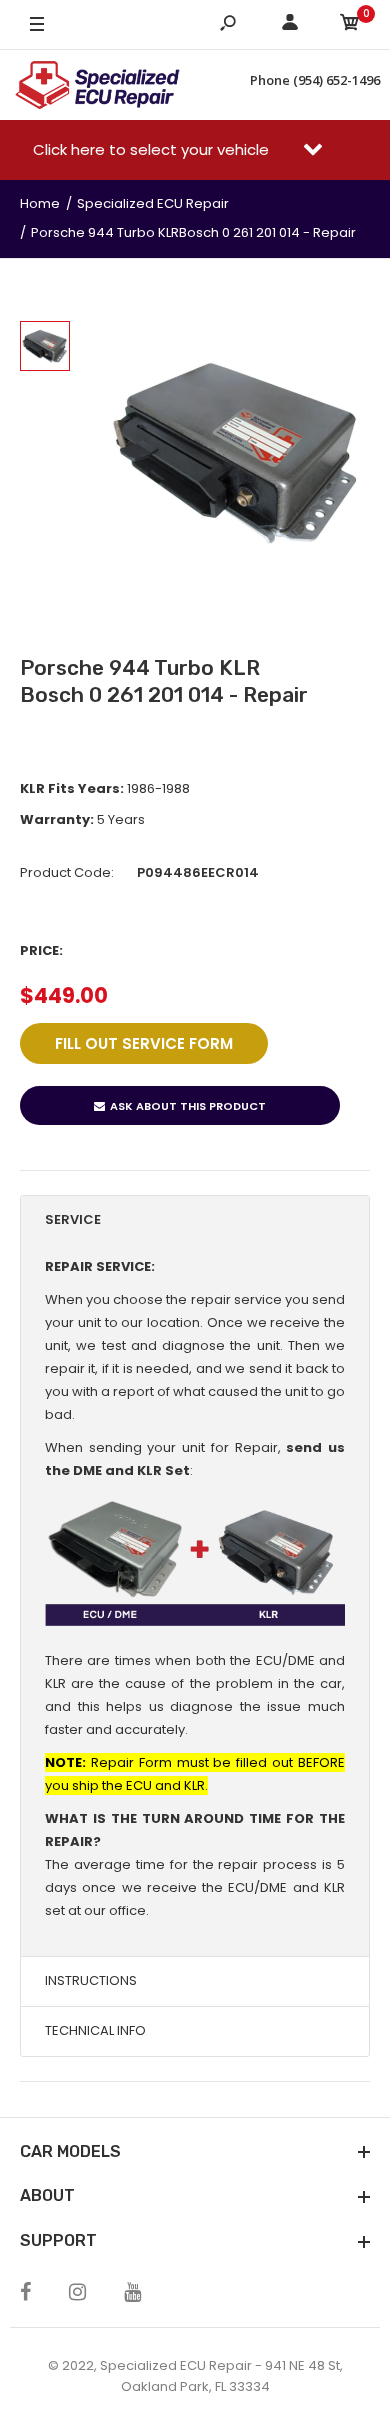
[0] (350, 25)
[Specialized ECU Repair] (97, 85)
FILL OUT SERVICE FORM (144, 1043)
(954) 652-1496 (336, 80)
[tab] (195, 1220)
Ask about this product (188, 1106)
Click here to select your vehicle (153, 149)
